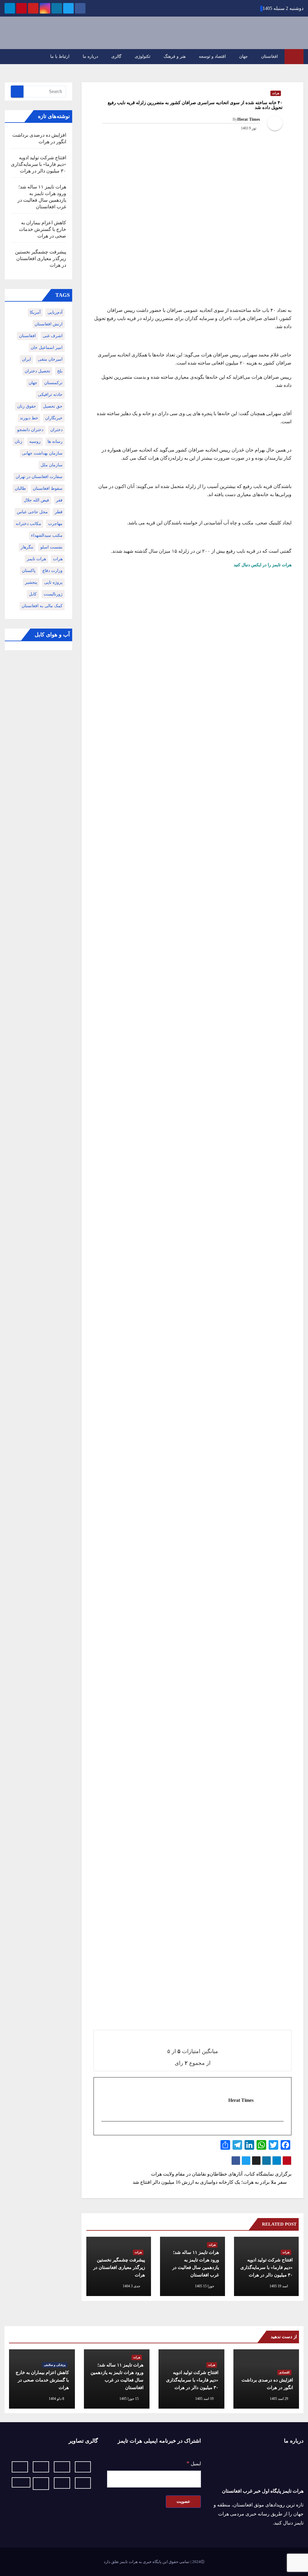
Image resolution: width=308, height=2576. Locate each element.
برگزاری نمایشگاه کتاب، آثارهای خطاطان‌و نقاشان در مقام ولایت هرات (221, 2174)
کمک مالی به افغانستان (42, 606)
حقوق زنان (27, 406)
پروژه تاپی (53, 582)
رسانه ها (55, 441)
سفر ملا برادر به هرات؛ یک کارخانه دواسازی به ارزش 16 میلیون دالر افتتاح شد (210, 2182)
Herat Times (249, 119)
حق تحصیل (53, 406)
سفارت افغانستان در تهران (39, 477)
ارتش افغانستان (49, 324)
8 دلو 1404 (56, 2399)
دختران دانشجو (30, 430)
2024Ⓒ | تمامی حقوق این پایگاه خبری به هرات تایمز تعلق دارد (154, 2562)
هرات (276, 93)
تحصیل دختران (37, 371)
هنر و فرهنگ (175, 56)
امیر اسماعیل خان (47, 348)
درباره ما (90, 56)
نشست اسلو (51, 547)
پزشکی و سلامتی (55, 2365)
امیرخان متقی (50, 359)
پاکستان (29, 571)
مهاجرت (55, 524)
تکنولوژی (143, 56)
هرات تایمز (36, 559)
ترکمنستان (53, 383)
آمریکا (35, 312)
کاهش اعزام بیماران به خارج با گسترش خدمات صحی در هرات (43, 229)
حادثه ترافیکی (50, 395)
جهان (243, 56)
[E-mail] (280, 2132)
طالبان (20, 488)
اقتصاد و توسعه (212, 56)
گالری (116, 56)
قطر (59, 512)
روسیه (35, 441)
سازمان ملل (52, 465)
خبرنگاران (54, 418)
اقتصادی (284, 2372)
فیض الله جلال (36, 500)
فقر (59, 500)
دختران (56, 430)
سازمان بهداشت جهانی (42, 453)
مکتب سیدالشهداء (47, 535)
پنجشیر (31, 582)
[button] (11, 56)
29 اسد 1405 (279, 2399)
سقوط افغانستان (48, 488)
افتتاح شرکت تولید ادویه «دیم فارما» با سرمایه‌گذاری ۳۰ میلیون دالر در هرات (266, 2267)
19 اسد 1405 (204, 2399)
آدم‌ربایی (55, 312)
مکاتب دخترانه (28, 524)
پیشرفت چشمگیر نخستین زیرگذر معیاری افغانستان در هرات (119, 2267)
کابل (33, 594)
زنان (18, 441)
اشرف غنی (53, 336)
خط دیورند (29, 418)
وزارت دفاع (52, 571)
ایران (26, 359)
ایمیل (194, 2463)
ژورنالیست (53, 594)
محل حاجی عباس (32, 512)
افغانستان (269, 56)
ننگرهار (27, 547)
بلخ (60, 371)
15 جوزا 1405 (129, 2399)
